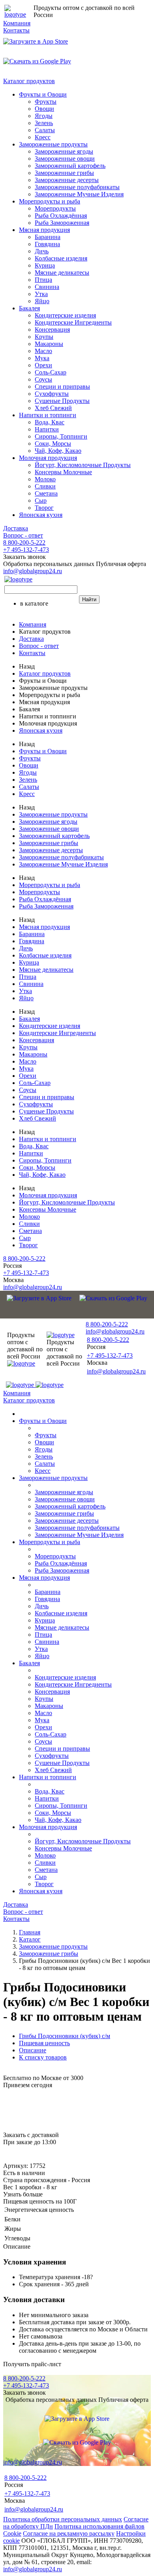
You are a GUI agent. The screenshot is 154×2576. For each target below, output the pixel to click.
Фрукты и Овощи (43, 94)
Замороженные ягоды (64, 151)
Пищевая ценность (44, 2043)
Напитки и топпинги (48, 415)
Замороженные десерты (67, 180)
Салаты (45, 130)
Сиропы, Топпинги (61, 436)
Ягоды (44, 116)
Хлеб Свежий (53, 408)
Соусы (43, 379)
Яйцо (42, 301)
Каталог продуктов (29, 81)
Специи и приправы (62, 387)
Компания (17, 23)
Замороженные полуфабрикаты (77, 187)
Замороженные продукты (53, 144)
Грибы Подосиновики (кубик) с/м (65, 2036)
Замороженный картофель (70, 166)
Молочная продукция (48, 458)
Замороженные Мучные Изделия (79, 194)
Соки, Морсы (53, 444)
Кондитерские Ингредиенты (73, 322)
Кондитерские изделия (65, 315)
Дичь (42, 251)
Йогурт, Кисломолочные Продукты (83, 465)
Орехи (43, 365)
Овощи (44, 109)
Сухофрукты (52, 394)
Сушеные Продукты (62, 401)
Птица (43, 280)
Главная (30, 1932)
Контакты (16, 30)
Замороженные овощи (65, 159)
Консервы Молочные (63, 472)
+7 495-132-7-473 (26, 550)
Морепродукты (55, 208)
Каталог (30, 1939)
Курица (45, 265)
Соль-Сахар (51, 372)
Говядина (47, 244)
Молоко (45, 479)
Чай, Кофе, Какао (58, 451)
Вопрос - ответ (23, 535)
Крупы (44, 337)
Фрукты (46, 102)
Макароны (49, 344)
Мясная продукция (44, 230)
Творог (44, 508)
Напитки (47, 429)
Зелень (44, 123)
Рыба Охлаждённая (61, 216)
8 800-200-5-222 (24, 542)
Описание (33, 2050)
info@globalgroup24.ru (33, 2569)
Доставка (16, 528)
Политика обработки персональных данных (63, 2519)
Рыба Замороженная (62, 223)
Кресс (43, 137)
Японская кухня (41, 515)
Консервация (52, 330)
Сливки (45, 486)
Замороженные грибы (64, 173)
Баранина (48, 237)
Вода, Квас (50, 422)
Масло (43, 351)
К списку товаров (43, 2057)
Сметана (46, 493)
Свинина (47, 287)
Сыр (41, 501)
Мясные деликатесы (62, 273)
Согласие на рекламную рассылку (69, 2533)
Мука (42, 358)
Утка (41, 294)
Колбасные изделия (61, 258)
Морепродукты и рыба (50, 201)
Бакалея (29, 308)
